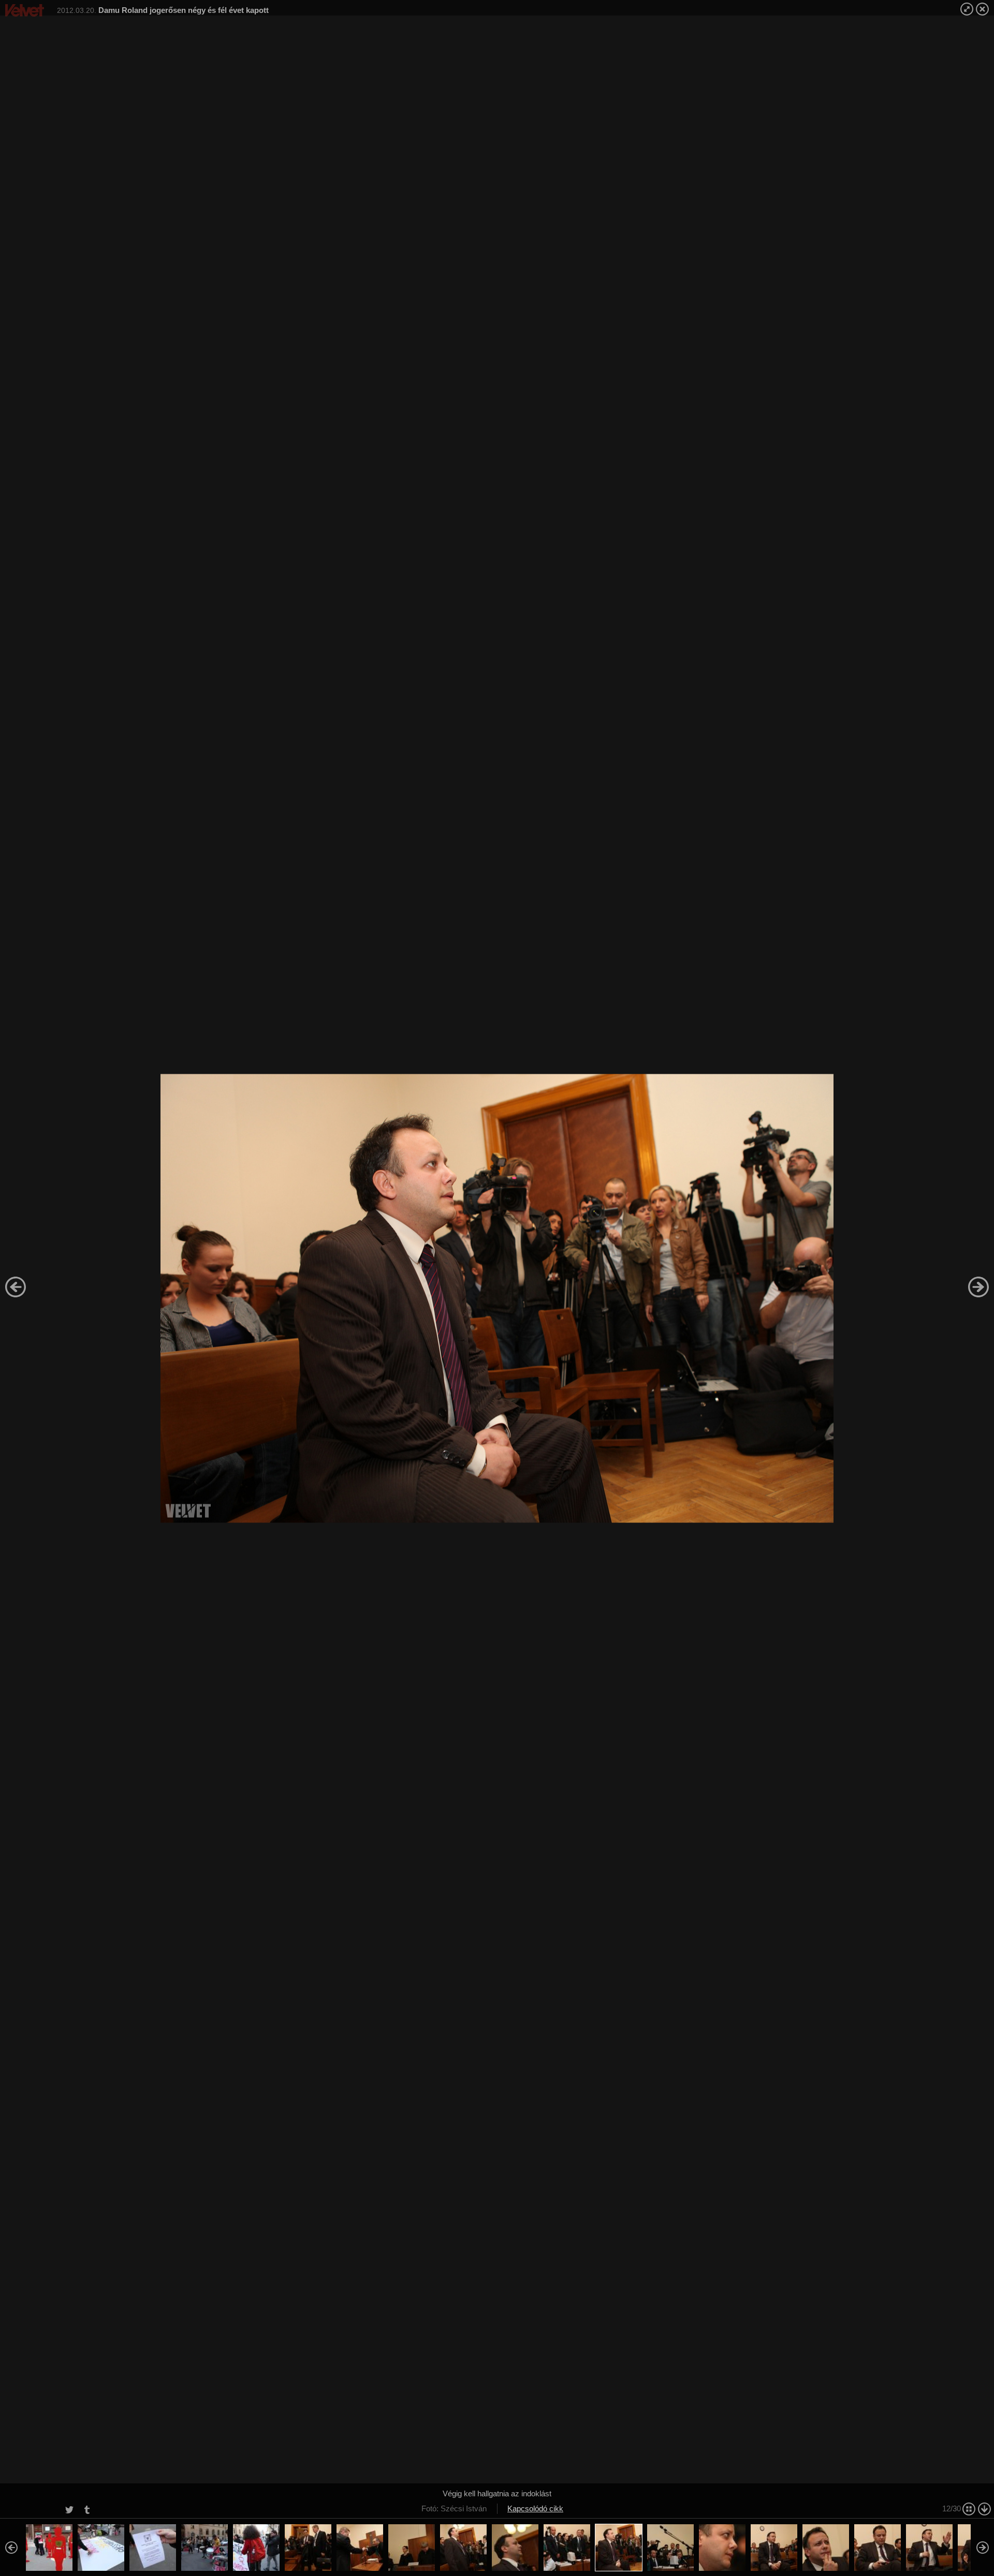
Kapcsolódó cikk (535, 2508)
